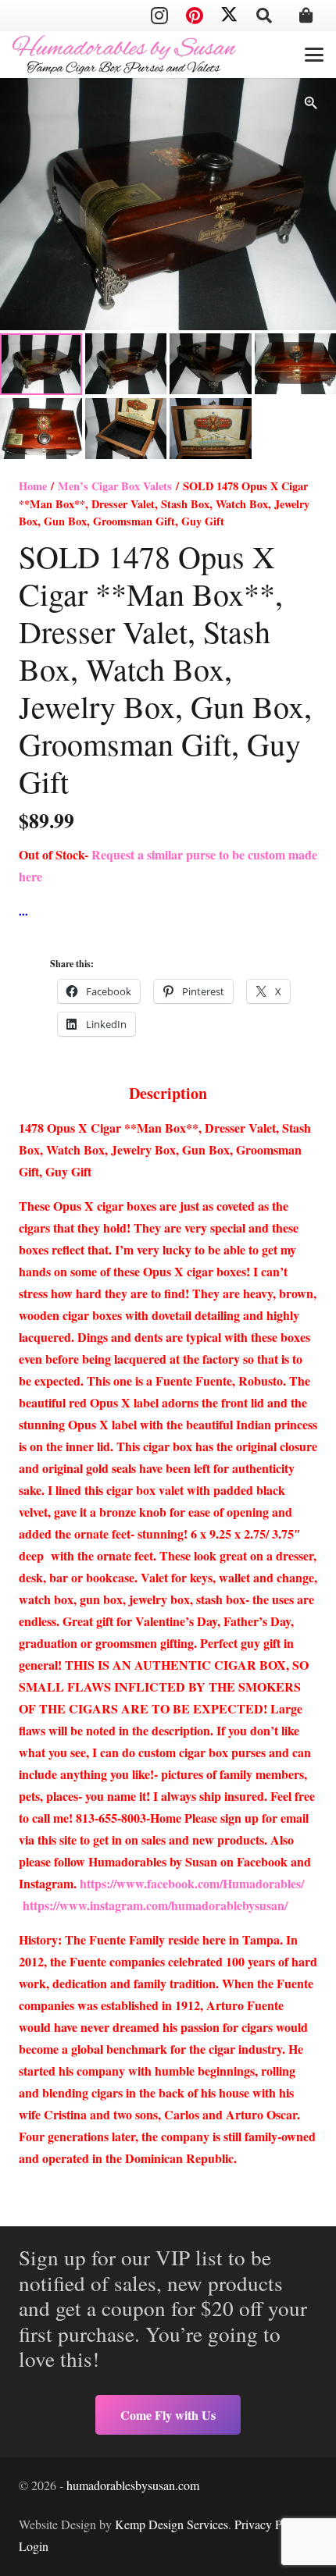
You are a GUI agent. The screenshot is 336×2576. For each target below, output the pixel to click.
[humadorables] (124, 55)
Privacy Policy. (272, 2524)
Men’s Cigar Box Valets (115, 486)
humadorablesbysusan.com (133, 2485)
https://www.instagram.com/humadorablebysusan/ (155, 1905)
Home (33, 486)
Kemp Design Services (172, 2524)
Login (34, 2546)
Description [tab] (168, 1093)
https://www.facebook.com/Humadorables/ (194, 1883)
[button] (264, 16)
